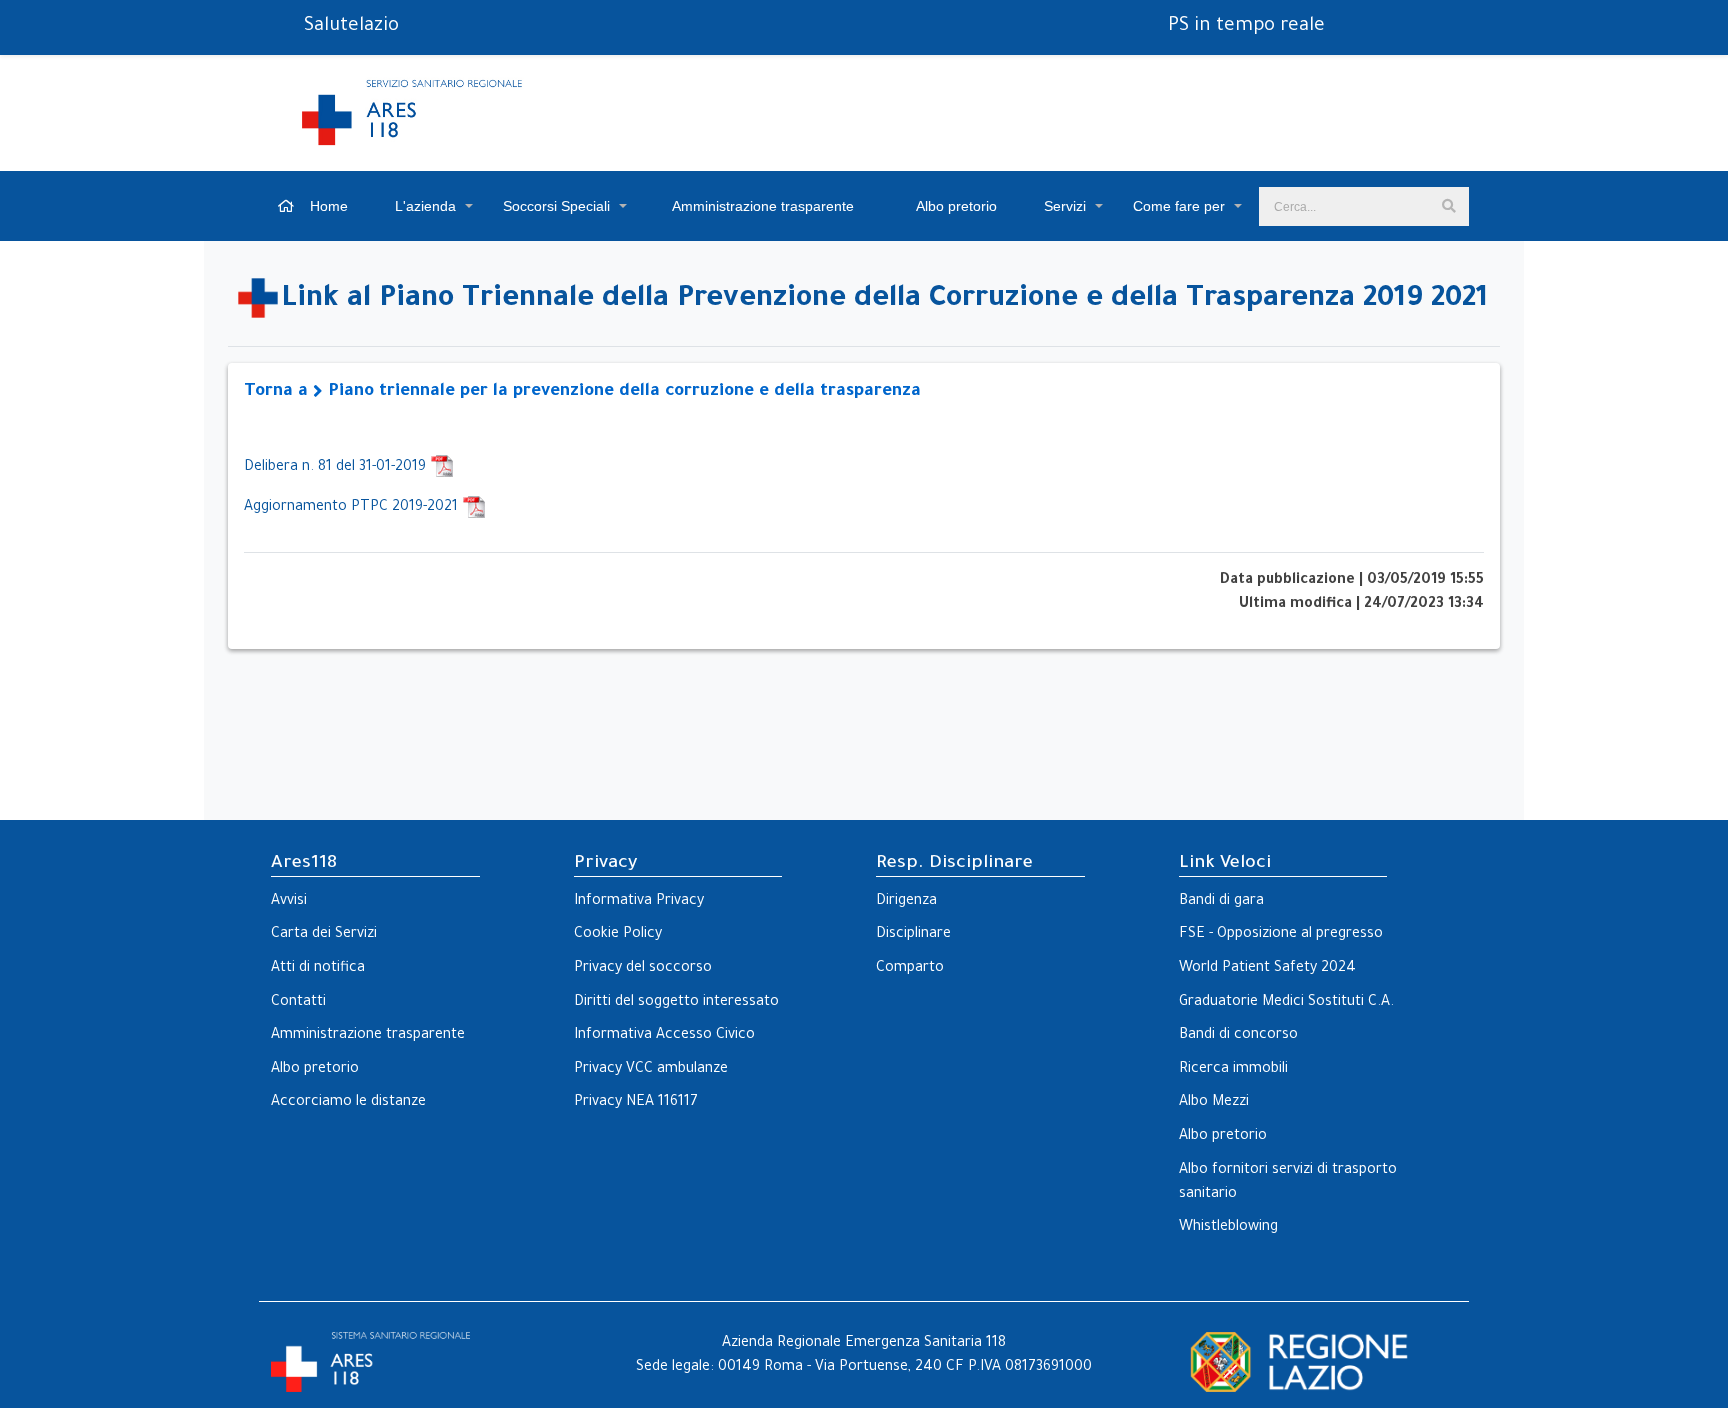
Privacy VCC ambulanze (651, 1070)
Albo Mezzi (1214, 1103)
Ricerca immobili (1233, 1070)
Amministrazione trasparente (761, 206)
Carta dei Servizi (324, 935)
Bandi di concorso (1238, 1036)
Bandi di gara (1221, 902)
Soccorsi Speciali (556, 206)
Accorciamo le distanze (348, 1103)
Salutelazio (351, 27)
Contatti (298, 1003)
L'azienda (425, 206)
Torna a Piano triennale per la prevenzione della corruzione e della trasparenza (582, 392)
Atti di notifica (318, 969)
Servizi (1065, 206)
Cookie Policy (618, 935)
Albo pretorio (955, 206)
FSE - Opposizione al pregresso (1281, 935)
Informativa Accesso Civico (664, 1036)
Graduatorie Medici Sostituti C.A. (1286, 1003)
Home (327, 206)
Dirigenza (906, 902)
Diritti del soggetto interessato (676, 1003)
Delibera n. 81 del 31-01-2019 (337, 468)
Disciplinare (913, 935)
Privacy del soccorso (643, 969)
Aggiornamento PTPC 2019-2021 (353, 508)
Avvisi (289, 902)
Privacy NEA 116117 (636, 1103)
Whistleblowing (1228, 1228)
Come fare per (1179, 206)
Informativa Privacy (639, 902)
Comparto (910, 969)
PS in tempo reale (1246, 27)
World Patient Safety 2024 (1267, 969)
